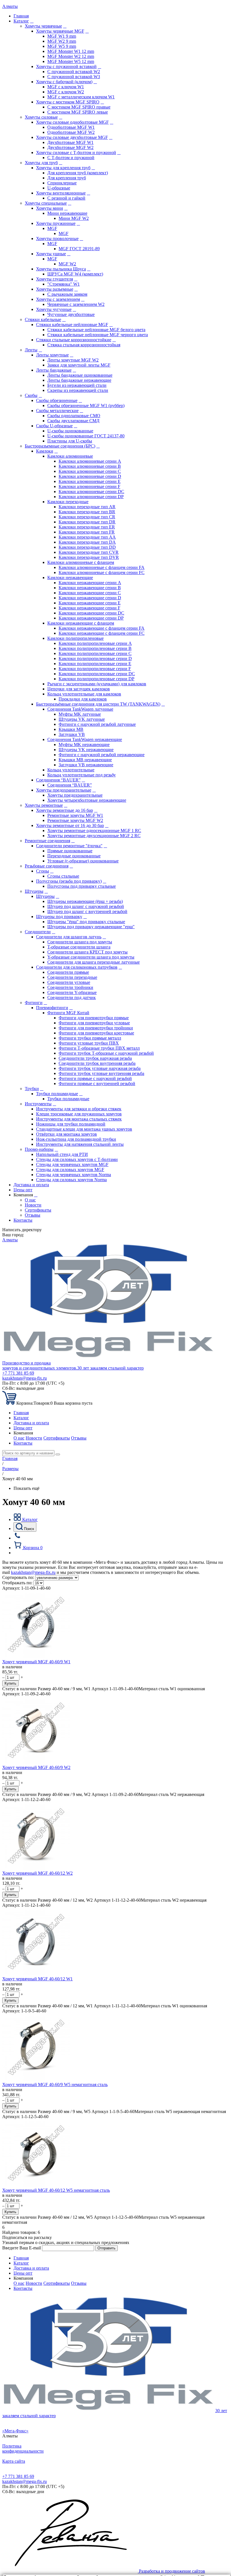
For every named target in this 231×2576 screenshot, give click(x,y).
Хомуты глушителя (55, 279)
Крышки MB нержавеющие (85, 760)
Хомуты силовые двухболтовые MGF (72, 137)
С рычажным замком (67, 294)
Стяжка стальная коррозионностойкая (84, 345)
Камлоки (45, 451)
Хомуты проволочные (57, 239)
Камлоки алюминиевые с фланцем (81, 562)
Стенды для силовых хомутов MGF (70, 1170)
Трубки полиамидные (57, 1094)
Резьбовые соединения (47, 866)
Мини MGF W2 (74, 218)
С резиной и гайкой (66, 198)
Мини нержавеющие (67, 213)
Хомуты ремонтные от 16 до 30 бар (70, 825)
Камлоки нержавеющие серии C (90, 593)
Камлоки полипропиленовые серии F (95, 669)
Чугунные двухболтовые (71, 314)
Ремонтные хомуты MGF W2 (75, 820)
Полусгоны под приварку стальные (82, 886)
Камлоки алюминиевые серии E (90, 481)
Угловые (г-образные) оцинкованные (83, 861)
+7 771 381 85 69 (18, 1373)
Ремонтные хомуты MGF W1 (75, 815)
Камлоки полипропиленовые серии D (95, 658)
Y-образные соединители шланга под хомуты (91, 957)
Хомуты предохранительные (64, 790)
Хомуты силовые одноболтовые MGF (72, 122)
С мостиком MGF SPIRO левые (78, 112)
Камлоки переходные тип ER (87, 527)
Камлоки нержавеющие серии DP (91, 618)
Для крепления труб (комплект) (78, 173)
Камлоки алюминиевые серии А (90, 461)
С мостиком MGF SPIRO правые (79, 107)
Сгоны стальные (63, 876)
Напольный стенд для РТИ (62, 1154)
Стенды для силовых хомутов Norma (71, 1180)
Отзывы (33, 1215)
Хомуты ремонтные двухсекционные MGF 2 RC (94, 836)
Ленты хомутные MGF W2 (73, 360)
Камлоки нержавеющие (70, 578)
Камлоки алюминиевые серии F (89, 486)
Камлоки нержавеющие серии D (90, 598)
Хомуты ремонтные (44, 805)
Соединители (38, 932)
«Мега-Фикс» (15, 2431)
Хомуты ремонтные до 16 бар (65, 810)
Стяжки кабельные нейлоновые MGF (72, 325)
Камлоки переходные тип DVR (89, 557)
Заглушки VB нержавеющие (86, 765)
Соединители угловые (69, 982)
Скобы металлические (57, 411)
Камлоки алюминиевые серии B (90, 466)
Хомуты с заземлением (58, 299)
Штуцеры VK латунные (82, 719)
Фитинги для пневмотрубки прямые (94, 1018)
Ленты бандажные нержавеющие (79, 380)
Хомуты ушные (51, 254)
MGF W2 (67, 264)
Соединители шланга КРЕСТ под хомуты (87, 952)
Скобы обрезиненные (57, 400)
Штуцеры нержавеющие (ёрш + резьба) (85, 901)
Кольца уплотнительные (71, 770)
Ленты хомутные (52, 355)
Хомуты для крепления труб (63, 168)
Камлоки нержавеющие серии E (90, 603)
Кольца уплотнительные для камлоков (84, 694)
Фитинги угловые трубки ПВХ (89, 1043)
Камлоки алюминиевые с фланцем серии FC (102, 572)
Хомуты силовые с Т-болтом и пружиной (76, 152)
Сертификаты (38, 1210)
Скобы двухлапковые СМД (73, 421)
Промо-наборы (39, 1149)
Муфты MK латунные (80, 714)
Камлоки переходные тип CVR (89, 552)
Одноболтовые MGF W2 (71, 132)
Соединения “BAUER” (58, 780)
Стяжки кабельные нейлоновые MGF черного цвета (98, 335)
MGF (52, 228)
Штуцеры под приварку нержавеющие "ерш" (91, 927)
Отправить (106, 2248)
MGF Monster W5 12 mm (71, 61)
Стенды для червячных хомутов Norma (74, 1175)
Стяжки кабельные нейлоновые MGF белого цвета (96, 330)
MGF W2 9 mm (62, 41)
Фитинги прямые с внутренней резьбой (97, 1083)
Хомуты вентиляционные (61, 193)
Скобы (31, 395)
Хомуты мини (50, 208)
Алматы (10, 6)
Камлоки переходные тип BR (87, 512)
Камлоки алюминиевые (70, 456)
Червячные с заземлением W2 (76, 304)
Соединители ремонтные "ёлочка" (69, 846)
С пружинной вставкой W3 (74, 77)
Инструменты (38, 1104)
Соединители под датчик (72, 997)
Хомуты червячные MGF (60, 31)
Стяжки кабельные (43, 319)
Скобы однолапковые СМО (74, 416)
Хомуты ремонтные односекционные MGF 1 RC (94, 831)
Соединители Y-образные (72, 992)
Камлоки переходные (68, 502)
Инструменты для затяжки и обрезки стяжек (79, 1109)
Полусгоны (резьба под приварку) (69, 881)
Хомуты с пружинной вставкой (66, 66)
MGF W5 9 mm (62, 46)
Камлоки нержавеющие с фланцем (81, 623)
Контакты (23, 1220)
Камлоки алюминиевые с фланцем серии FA (102, 567)
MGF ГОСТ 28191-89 (79, 249)
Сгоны (43, 871)
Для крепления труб (67, 178)
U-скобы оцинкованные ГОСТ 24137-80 (86, 436)
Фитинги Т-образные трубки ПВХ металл (99, 1048)
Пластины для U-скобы (70, 441)
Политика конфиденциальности (23, 2449)
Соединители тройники (70, 987)
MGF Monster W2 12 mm (71, 56)
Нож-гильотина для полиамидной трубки (76, 1139)
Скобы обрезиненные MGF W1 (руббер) (86, 405)
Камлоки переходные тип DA (87, 542)
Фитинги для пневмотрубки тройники (96, 1028)
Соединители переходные (72, 977)
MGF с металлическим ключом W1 (81, 97)
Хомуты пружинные (56, 223)
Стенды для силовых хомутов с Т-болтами (77, 1159)
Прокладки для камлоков (83, 699)
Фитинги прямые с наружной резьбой (95, 1078)
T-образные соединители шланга (79, 947)
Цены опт (23, 1190)
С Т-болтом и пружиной (71, 158)
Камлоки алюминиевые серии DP (91, 497)
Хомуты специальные (46, 203)
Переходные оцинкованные (74, 856)
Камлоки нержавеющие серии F (89, 608)
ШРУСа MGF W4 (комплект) (75, 274)
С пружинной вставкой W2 (74, 72)
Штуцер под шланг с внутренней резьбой (87, 911)
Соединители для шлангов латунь (69, 937)
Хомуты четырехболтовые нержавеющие (87, 800)
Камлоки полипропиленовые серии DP (96, 679)
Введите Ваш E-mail (22, 2248)
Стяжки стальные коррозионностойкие (74, 340)
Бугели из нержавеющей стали (77, 385)
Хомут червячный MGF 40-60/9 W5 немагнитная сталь (55, 2084)
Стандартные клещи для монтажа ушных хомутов (84, 1129)
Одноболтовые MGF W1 (71, 127)
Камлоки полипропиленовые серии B (95, 648)
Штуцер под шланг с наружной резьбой (86, 906)
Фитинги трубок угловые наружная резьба (100, 1068)
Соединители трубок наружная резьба (95, 1058)
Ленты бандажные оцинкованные (80, 375)
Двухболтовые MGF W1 (70, 142)
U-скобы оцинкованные (70, 431)
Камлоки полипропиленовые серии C (95, 653)
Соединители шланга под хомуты (80, 942)
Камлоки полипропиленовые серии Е (95, 664)
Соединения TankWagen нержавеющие (85, 739)
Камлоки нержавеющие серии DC (91, 613)
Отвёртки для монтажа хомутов (66, 1134)
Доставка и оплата (31, 1185)
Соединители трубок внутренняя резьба (97, 1063)
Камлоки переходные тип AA (87, 537)
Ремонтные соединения (47, 841)
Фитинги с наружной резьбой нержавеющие (102, 755)
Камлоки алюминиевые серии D (90, 476)
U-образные (59, 188)
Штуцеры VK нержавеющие (86, 750)
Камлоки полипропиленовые (75, 638)
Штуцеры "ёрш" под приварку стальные (86, 922)
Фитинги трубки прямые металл (90, 1038)
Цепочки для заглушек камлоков (79, 689)
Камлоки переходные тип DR (87, 522)
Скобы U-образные (54, 426)
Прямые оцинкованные (70, 851)
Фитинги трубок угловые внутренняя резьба (101, 1073)
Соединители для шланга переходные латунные (94, 962)
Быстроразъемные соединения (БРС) (60, 446)
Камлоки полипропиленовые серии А (95, 643)
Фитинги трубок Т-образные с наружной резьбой (106, 1053)
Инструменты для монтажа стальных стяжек (79, 1119)
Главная (21, 16)
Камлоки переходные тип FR (87, 532)
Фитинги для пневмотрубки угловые (94, 1023)
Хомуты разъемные (55, 289)
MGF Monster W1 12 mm (71, 51)
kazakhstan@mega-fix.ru (25, 1378)
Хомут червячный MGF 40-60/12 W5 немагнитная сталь (56, 2190)
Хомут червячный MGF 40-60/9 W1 (36, 1662)
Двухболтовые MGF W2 (70, 147)
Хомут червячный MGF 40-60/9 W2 (36, 1767)
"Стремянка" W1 (64, 284)
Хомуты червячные (43, 26)
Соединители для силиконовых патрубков (77, 967)
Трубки (32, 1089)
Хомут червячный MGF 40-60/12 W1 (37, 1979)
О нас (30, 1200)
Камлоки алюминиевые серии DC (91, 492)
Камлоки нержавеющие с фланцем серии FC (102, 633)
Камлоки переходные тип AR (87, 507)
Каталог (21, 21)
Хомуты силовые (41, 117)
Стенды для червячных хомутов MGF (72, 1164)
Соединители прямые (68, 972)
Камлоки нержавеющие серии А (90, 583)
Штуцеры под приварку (59, 917)
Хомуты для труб (41, 163)
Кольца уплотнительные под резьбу (82, 775)
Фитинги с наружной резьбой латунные (97, 724)
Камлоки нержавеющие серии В (90, 588)
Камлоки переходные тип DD (87, 547)
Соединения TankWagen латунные (80, 709)
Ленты (31, 350)
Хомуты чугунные (54, 309)
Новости (33, 1205)
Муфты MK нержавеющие (84, 744)
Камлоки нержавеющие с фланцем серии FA (102, 628)
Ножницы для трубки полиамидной (71, 1124)
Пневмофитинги (52, 1008)
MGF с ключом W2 (66, 92)
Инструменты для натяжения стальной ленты (80, 1144)
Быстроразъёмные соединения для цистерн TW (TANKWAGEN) (98, 704)
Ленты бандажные (54, 370)
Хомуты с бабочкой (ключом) (64, 82)
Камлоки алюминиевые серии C (90, 471)
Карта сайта (14, 2461)
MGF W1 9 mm (62, 36)
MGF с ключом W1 (66, 87)
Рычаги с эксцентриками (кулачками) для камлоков (97, 684)
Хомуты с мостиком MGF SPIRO (68, 102)
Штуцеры (34, 891)
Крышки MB (71, 729)
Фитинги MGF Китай (68, 1013)
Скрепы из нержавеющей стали (78, 390)
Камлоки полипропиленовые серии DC (97, 674)
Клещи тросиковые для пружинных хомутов (79, 1114)
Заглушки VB (72, 734)
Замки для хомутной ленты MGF (79, 365)
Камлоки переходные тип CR (87, 517)
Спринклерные (62, 183)
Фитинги (34, 1003)
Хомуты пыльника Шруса (61, 269)
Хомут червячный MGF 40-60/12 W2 (37, 1873)
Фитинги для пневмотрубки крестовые (96, 1033)
